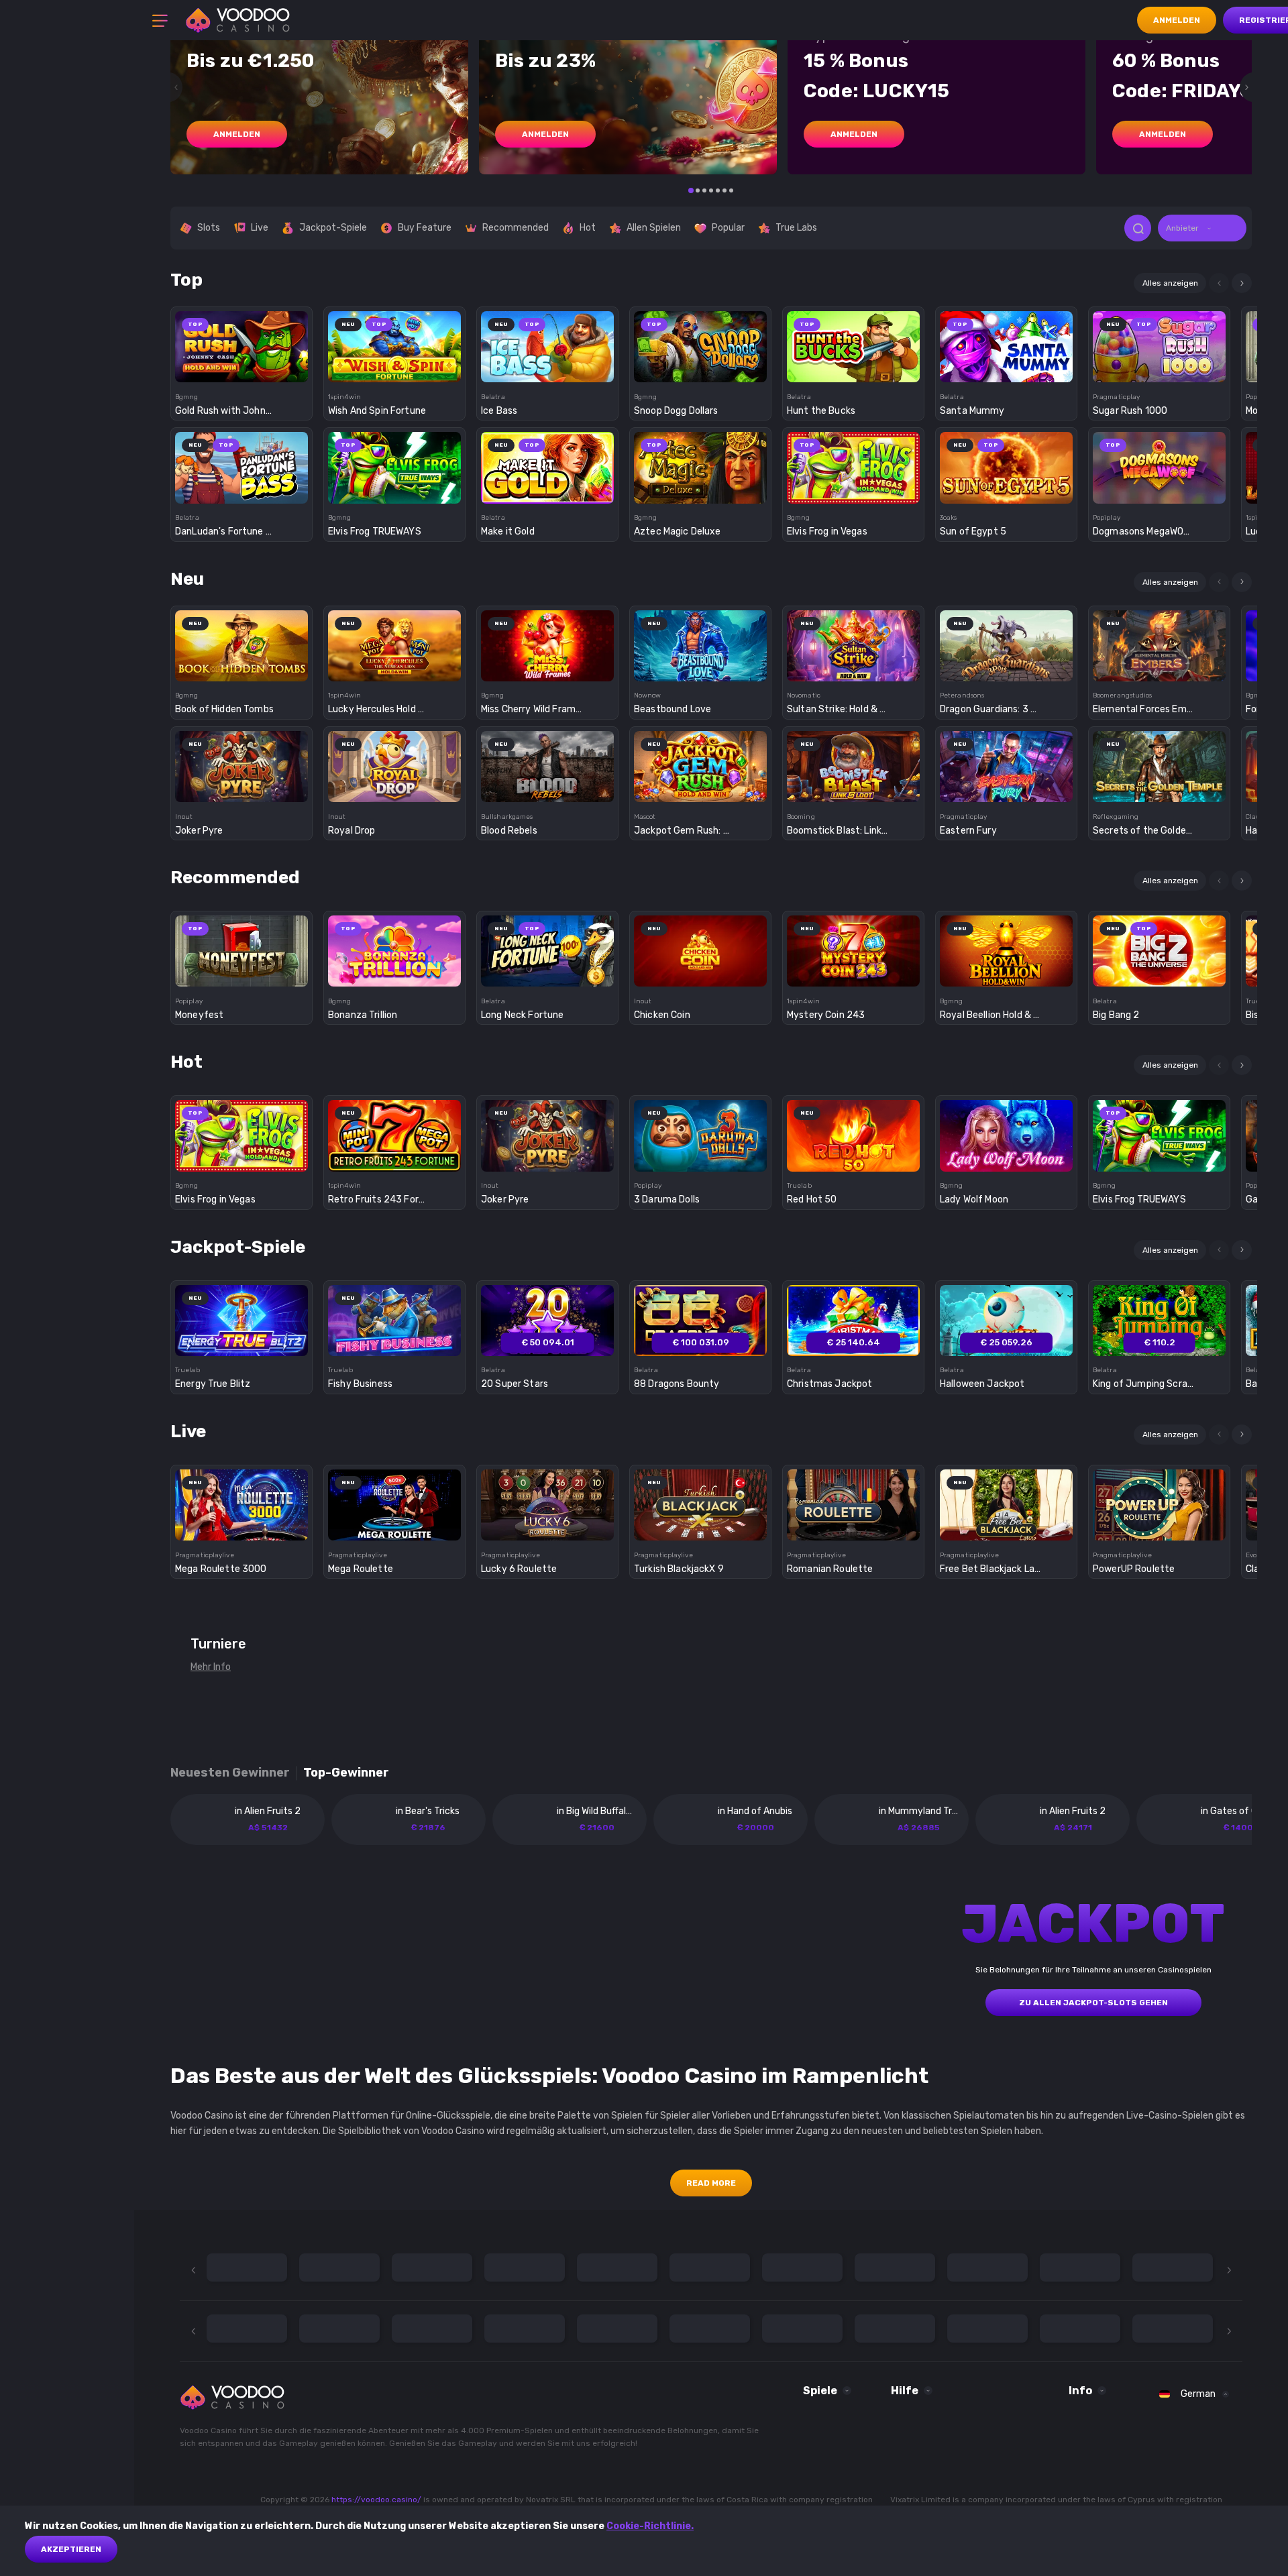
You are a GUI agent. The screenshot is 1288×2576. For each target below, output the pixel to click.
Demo (242, 370)
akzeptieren (71, 2549)
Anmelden (1177, 20)
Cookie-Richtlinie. (650, 2526)
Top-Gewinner (346, 1773)
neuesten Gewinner (230, 1773)
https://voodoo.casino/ (376, 2500)
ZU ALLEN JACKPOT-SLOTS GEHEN (1093, 2003)
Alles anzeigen (1170, 283)
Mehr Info (211, 1667)
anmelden (237, 134)
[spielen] (242, 342)
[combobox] (1202, 228)
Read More (711, 2183)
